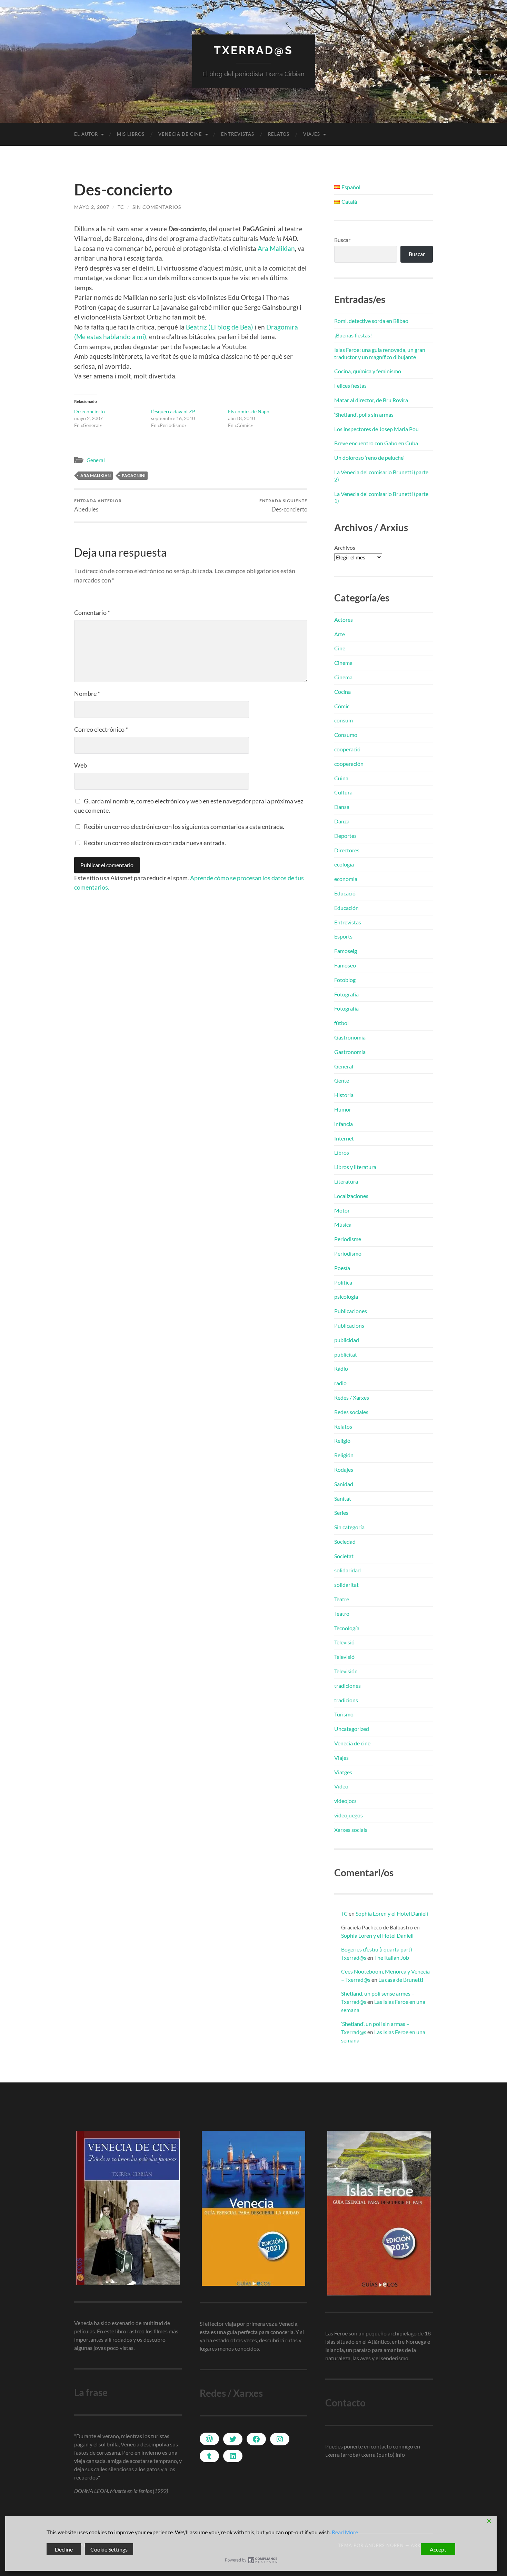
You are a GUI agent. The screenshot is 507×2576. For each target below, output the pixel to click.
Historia (344, 1095)
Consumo (346, 735)
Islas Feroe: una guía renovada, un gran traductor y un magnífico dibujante (380, 353)
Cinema (343, 663)
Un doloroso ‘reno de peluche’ (369, 458)
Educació (345, 893)
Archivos (345, 547)
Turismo (344, 1714)
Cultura (343, 792)
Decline (64, 2549)
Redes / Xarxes (352, 1397)
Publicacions (349, 1325)
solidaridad (347, 1570)
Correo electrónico (101, 729)
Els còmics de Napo (249, 411)
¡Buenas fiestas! (353, 335)
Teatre (342, 1599)
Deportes (345, 836)
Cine (340, 648)
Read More (345, 2532)
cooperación (349, 764)
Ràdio (341, 1368)
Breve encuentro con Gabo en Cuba (376, 443)
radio (340, 1383)
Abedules (98, 505)
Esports (343, 936)
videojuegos (349, 1815)
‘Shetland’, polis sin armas (364, 414)
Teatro (342, 1614)
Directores (347, 850)
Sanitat (343, 1498)
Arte (340, 634)
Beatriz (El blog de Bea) (220, 327)
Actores (344, 620)
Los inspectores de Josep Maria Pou (376, 429)
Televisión (346, 1671)
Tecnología (347, 1628)
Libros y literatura (355, 1167)
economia (346, 879)
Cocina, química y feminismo (368, 371)
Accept (438, 2549)
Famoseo (345, 965)
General (96, 460)
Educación (346, 908)
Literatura (346, 1181)
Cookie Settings (109, 2549)
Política (343, 1282)
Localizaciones (351, 1196)
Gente (342, 1080)
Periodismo (348, 1253)
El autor (86, 134)
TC (121, 207)
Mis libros (131, 134)
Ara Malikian (276, 248)
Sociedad (345, 1541)
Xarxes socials (351, 1830)
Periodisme (348, 1239)
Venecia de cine (180, 134)
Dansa (342, 807)
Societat (344, 1556)
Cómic (342, 706)
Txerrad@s (254, 50)
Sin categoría (349, 1527)
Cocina (342, 692)
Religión (344, 1455)
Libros (342, 1152)
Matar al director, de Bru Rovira (371, 400)
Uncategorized (352, 1729)
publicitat (346, 1354)
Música (343, 1224)
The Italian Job (392, 1958)
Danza (342, 821)
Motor (342, 1210)
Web (81, 765)
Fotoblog (345, 980)
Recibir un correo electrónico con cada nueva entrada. (155, 843)
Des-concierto (90, 411)
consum (344, 720)
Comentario (92, 612)
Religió (342, 1441)
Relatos (279, 134)
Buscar (342, 240)
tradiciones (347, 1686)
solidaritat (346, 1585)
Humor (343, 1109)
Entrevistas (238, 134)
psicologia (346, 1296)
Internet (344, 1138)
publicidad (347, 1340)
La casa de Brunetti (401, 1980)
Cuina (341, 778)
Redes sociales (351, 1412)
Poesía (342, 1268)
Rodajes (344, 1469)
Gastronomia (350, 1037)
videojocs (345, 1801)
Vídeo (341, 1786)
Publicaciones (351, 1311)
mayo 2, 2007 (92, 207)
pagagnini (134, 475)
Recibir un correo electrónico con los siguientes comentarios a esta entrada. (184, 826)
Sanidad (344, 1484)
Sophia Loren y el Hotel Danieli (392, 1913)
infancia (344, 1124)
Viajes (312, 134)
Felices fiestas (350, 386)
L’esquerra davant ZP (173, 411)
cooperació (347, 749)
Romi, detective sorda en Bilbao (371, 321)
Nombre (87, 693)
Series (341, 1513)
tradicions (346, 1700)
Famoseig (346, 951)
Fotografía (346, 994)
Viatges (343, 1772)
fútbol (341, 1023)
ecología (344, 864)
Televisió (344, 1642)
